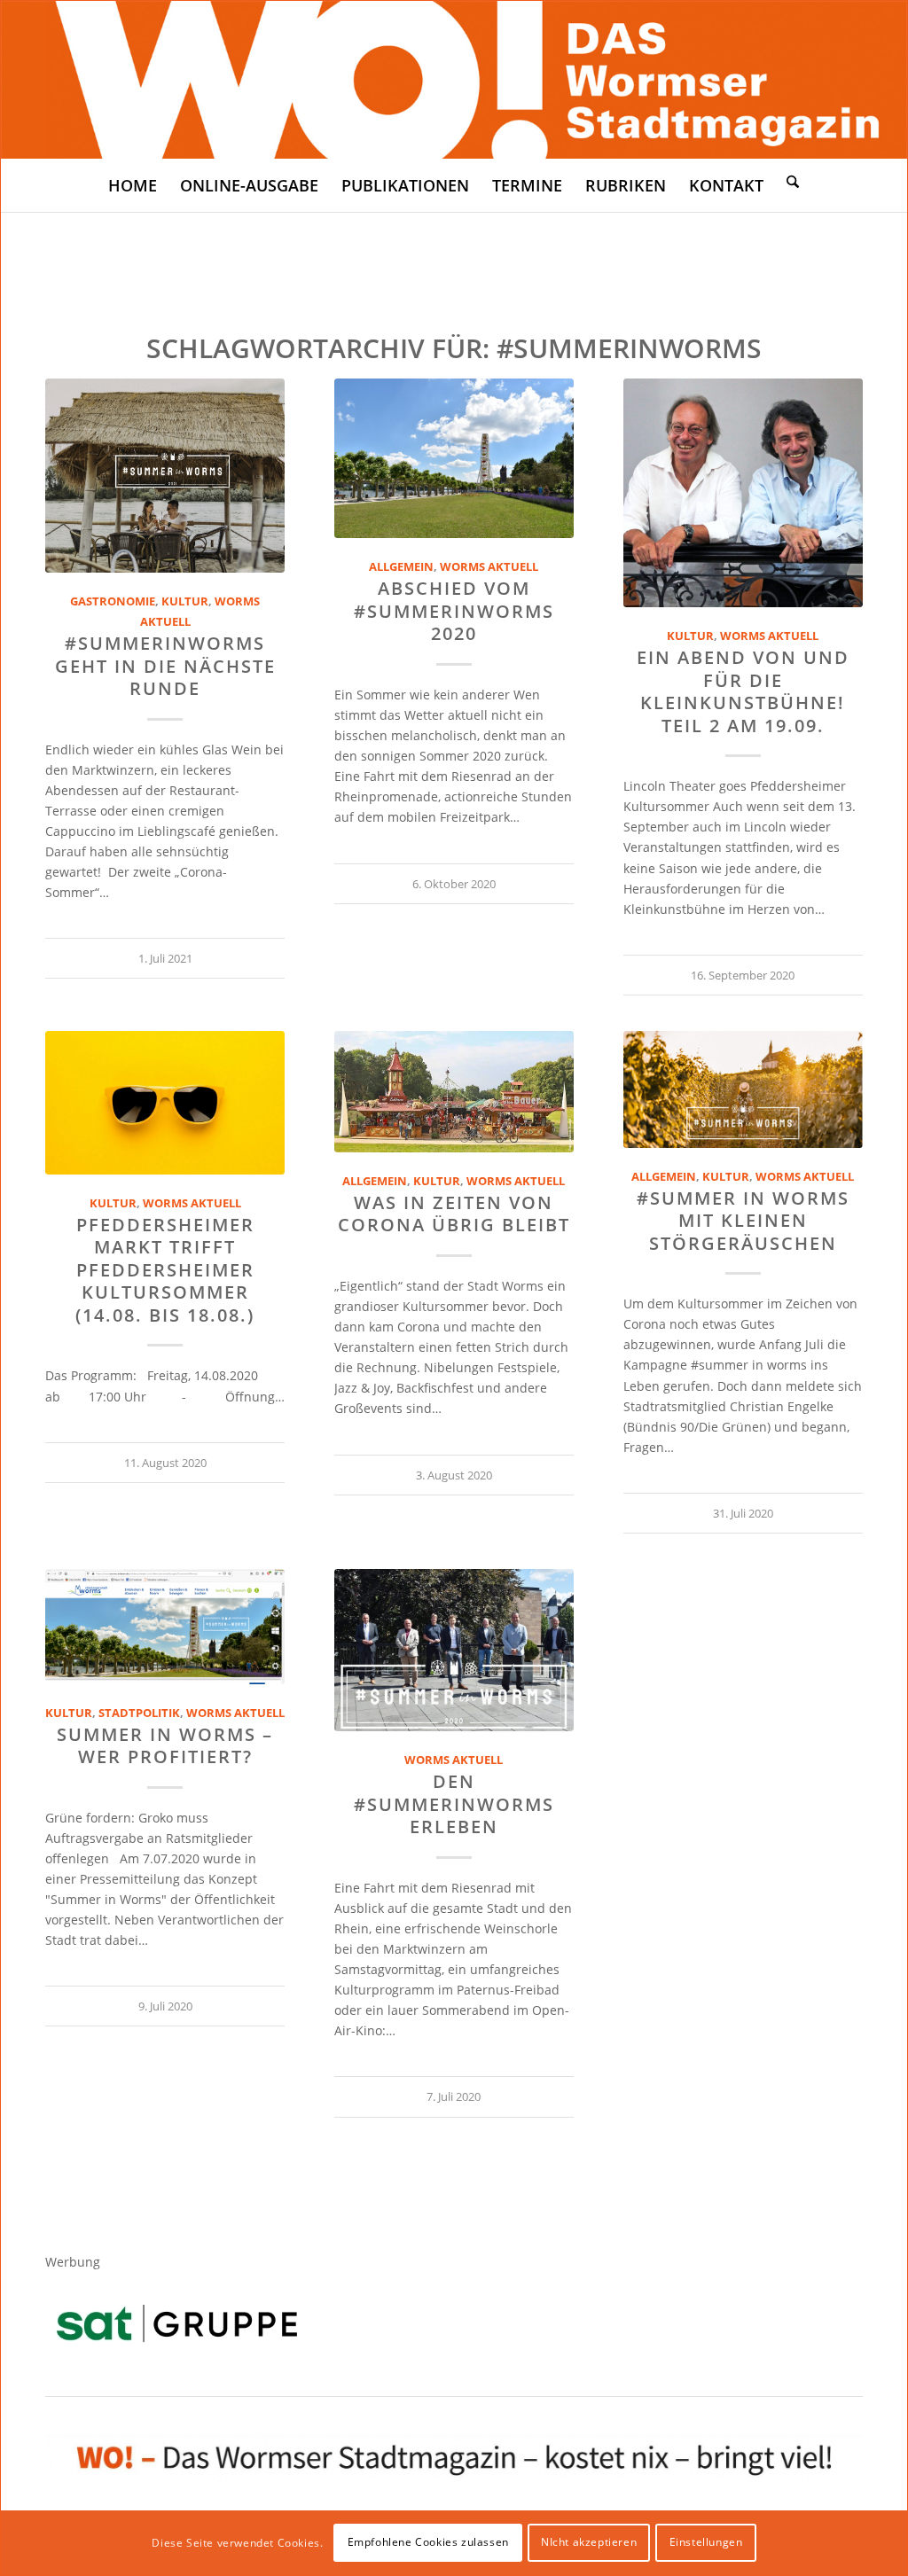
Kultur (185, 601)
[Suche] (793, 181)
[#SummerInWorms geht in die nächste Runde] (165, 476)
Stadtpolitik (139, 1713)
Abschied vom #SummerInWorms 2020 (454, 611)
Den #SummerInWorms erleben (454, 1804)
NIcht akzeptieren (589, 2542)
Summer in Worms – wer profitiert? (165, 1745)
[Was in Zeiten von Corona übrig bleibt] (454, 1092)
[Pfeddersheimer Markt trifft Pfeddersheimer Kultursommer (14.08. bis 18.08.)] (165, 1103)
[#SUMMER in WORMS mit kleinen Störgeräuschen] (743, 1089)
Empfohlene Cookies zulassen (428, 2542)
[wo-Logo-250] (454, 80)
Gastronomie (113, 601)
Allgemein (401, 567)
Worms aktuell (489, 567)
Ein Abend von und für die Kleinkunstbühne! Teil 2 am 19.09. (743, 691)
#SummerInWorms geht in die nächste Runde (165, 666)
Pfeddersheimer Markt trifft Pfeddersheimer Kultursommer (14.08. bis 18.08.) (165, 1270)
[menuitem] (133, 185)
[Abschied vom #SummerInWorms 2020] (454, 458)
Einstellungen (706, 2542)
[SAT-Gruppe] (177, 2323)
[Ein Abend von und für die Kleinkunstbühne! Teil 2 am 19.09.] (743, 493)
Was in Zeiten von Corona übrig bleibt (454, 1214)
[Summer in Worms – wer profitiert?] (165, 1627)
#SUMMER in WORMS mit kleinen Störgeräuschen (743, 1221)
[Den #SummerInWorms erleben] (454, 1650)
